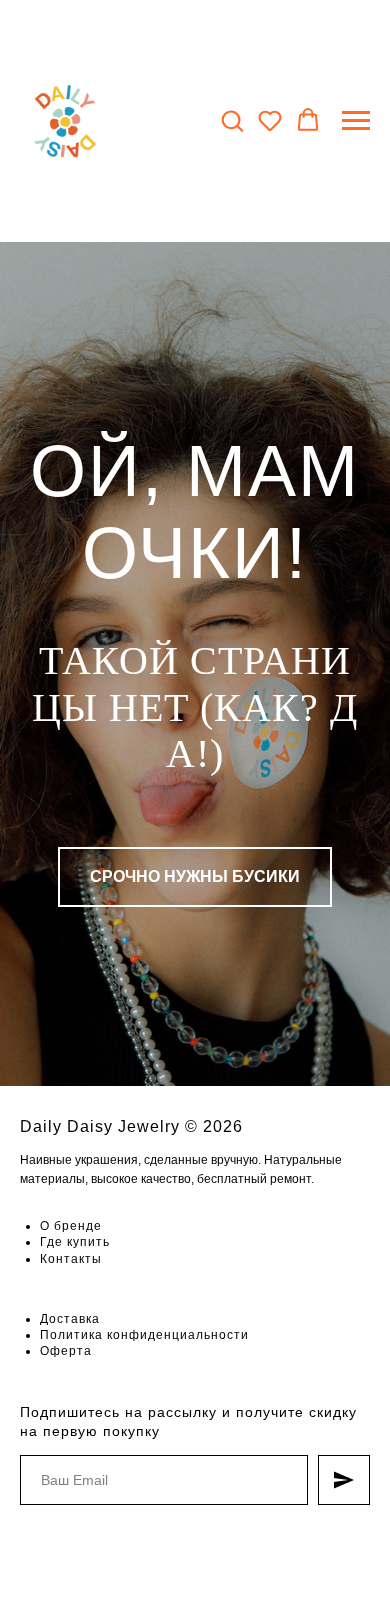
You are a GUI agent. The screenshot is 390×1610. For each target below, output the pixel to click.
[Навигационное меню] (356, 121)
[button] (232, 120)
